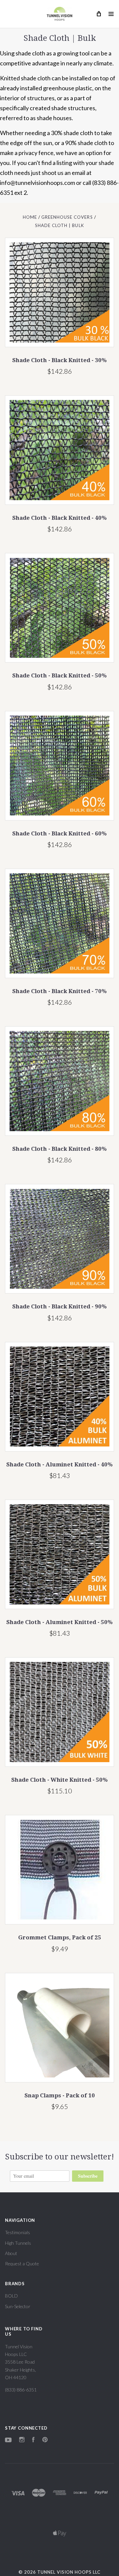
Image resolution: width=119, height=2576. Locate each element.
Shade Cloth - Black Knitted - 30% (59, 360)
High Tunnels (18, 2243)
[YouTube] (8, 2440)
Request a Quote (22, 2264)
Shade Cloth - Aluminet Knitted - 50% (59, 1622)
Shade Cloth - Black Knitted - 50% (59, 675)
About (11, 2253)
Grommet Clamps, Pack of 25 (60, 1937)
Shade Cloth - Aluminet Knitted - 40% (59, 1464)
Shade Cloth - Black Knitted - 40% (59, 518)
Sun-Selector (18, 2306)
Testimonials (18, 2232)
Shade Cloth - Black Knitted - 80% (59, 1149)
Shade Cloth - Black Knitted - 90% (59, 1306)
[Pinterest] (45, 2440)
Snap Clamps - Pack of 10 (60, 2095)
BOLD (11, 2296)
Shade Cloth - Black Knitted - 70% (59, 991)
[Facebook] (33, 2440)
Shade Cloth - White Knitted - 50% (59, 1780)
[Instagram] (22, 2440)
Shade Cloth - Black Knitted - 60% (59, 833)
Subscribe (88, 2176)
